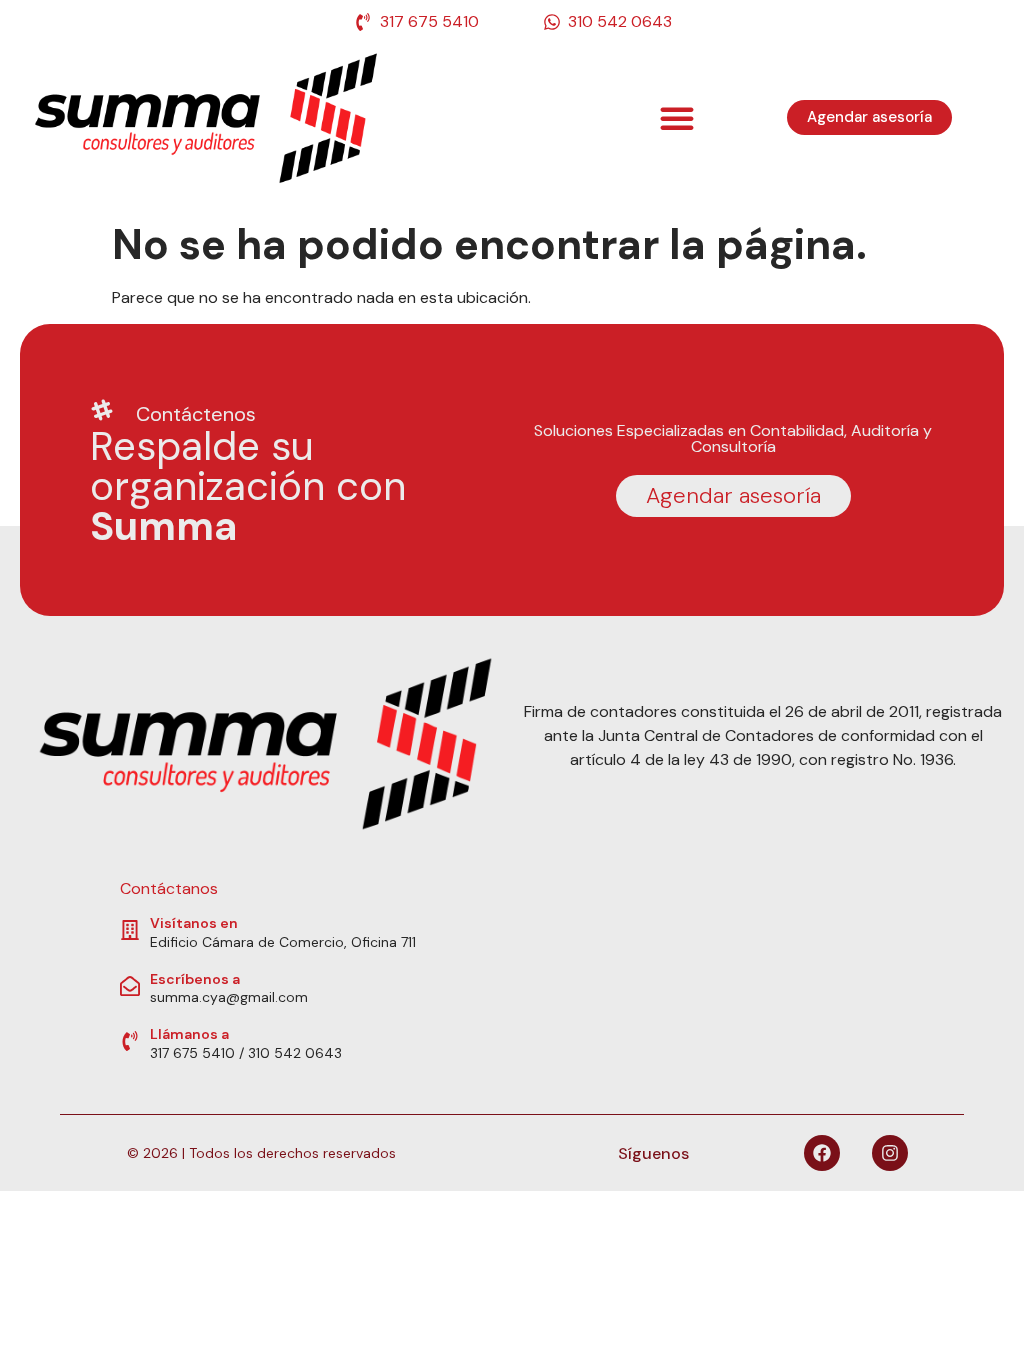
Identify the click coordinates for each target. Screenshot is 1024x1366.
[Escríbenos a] (130, 986)
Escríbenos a (195, 979)
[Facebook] (822, 1153)
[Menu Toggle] (677, 118)
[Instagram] (890, 1153)
